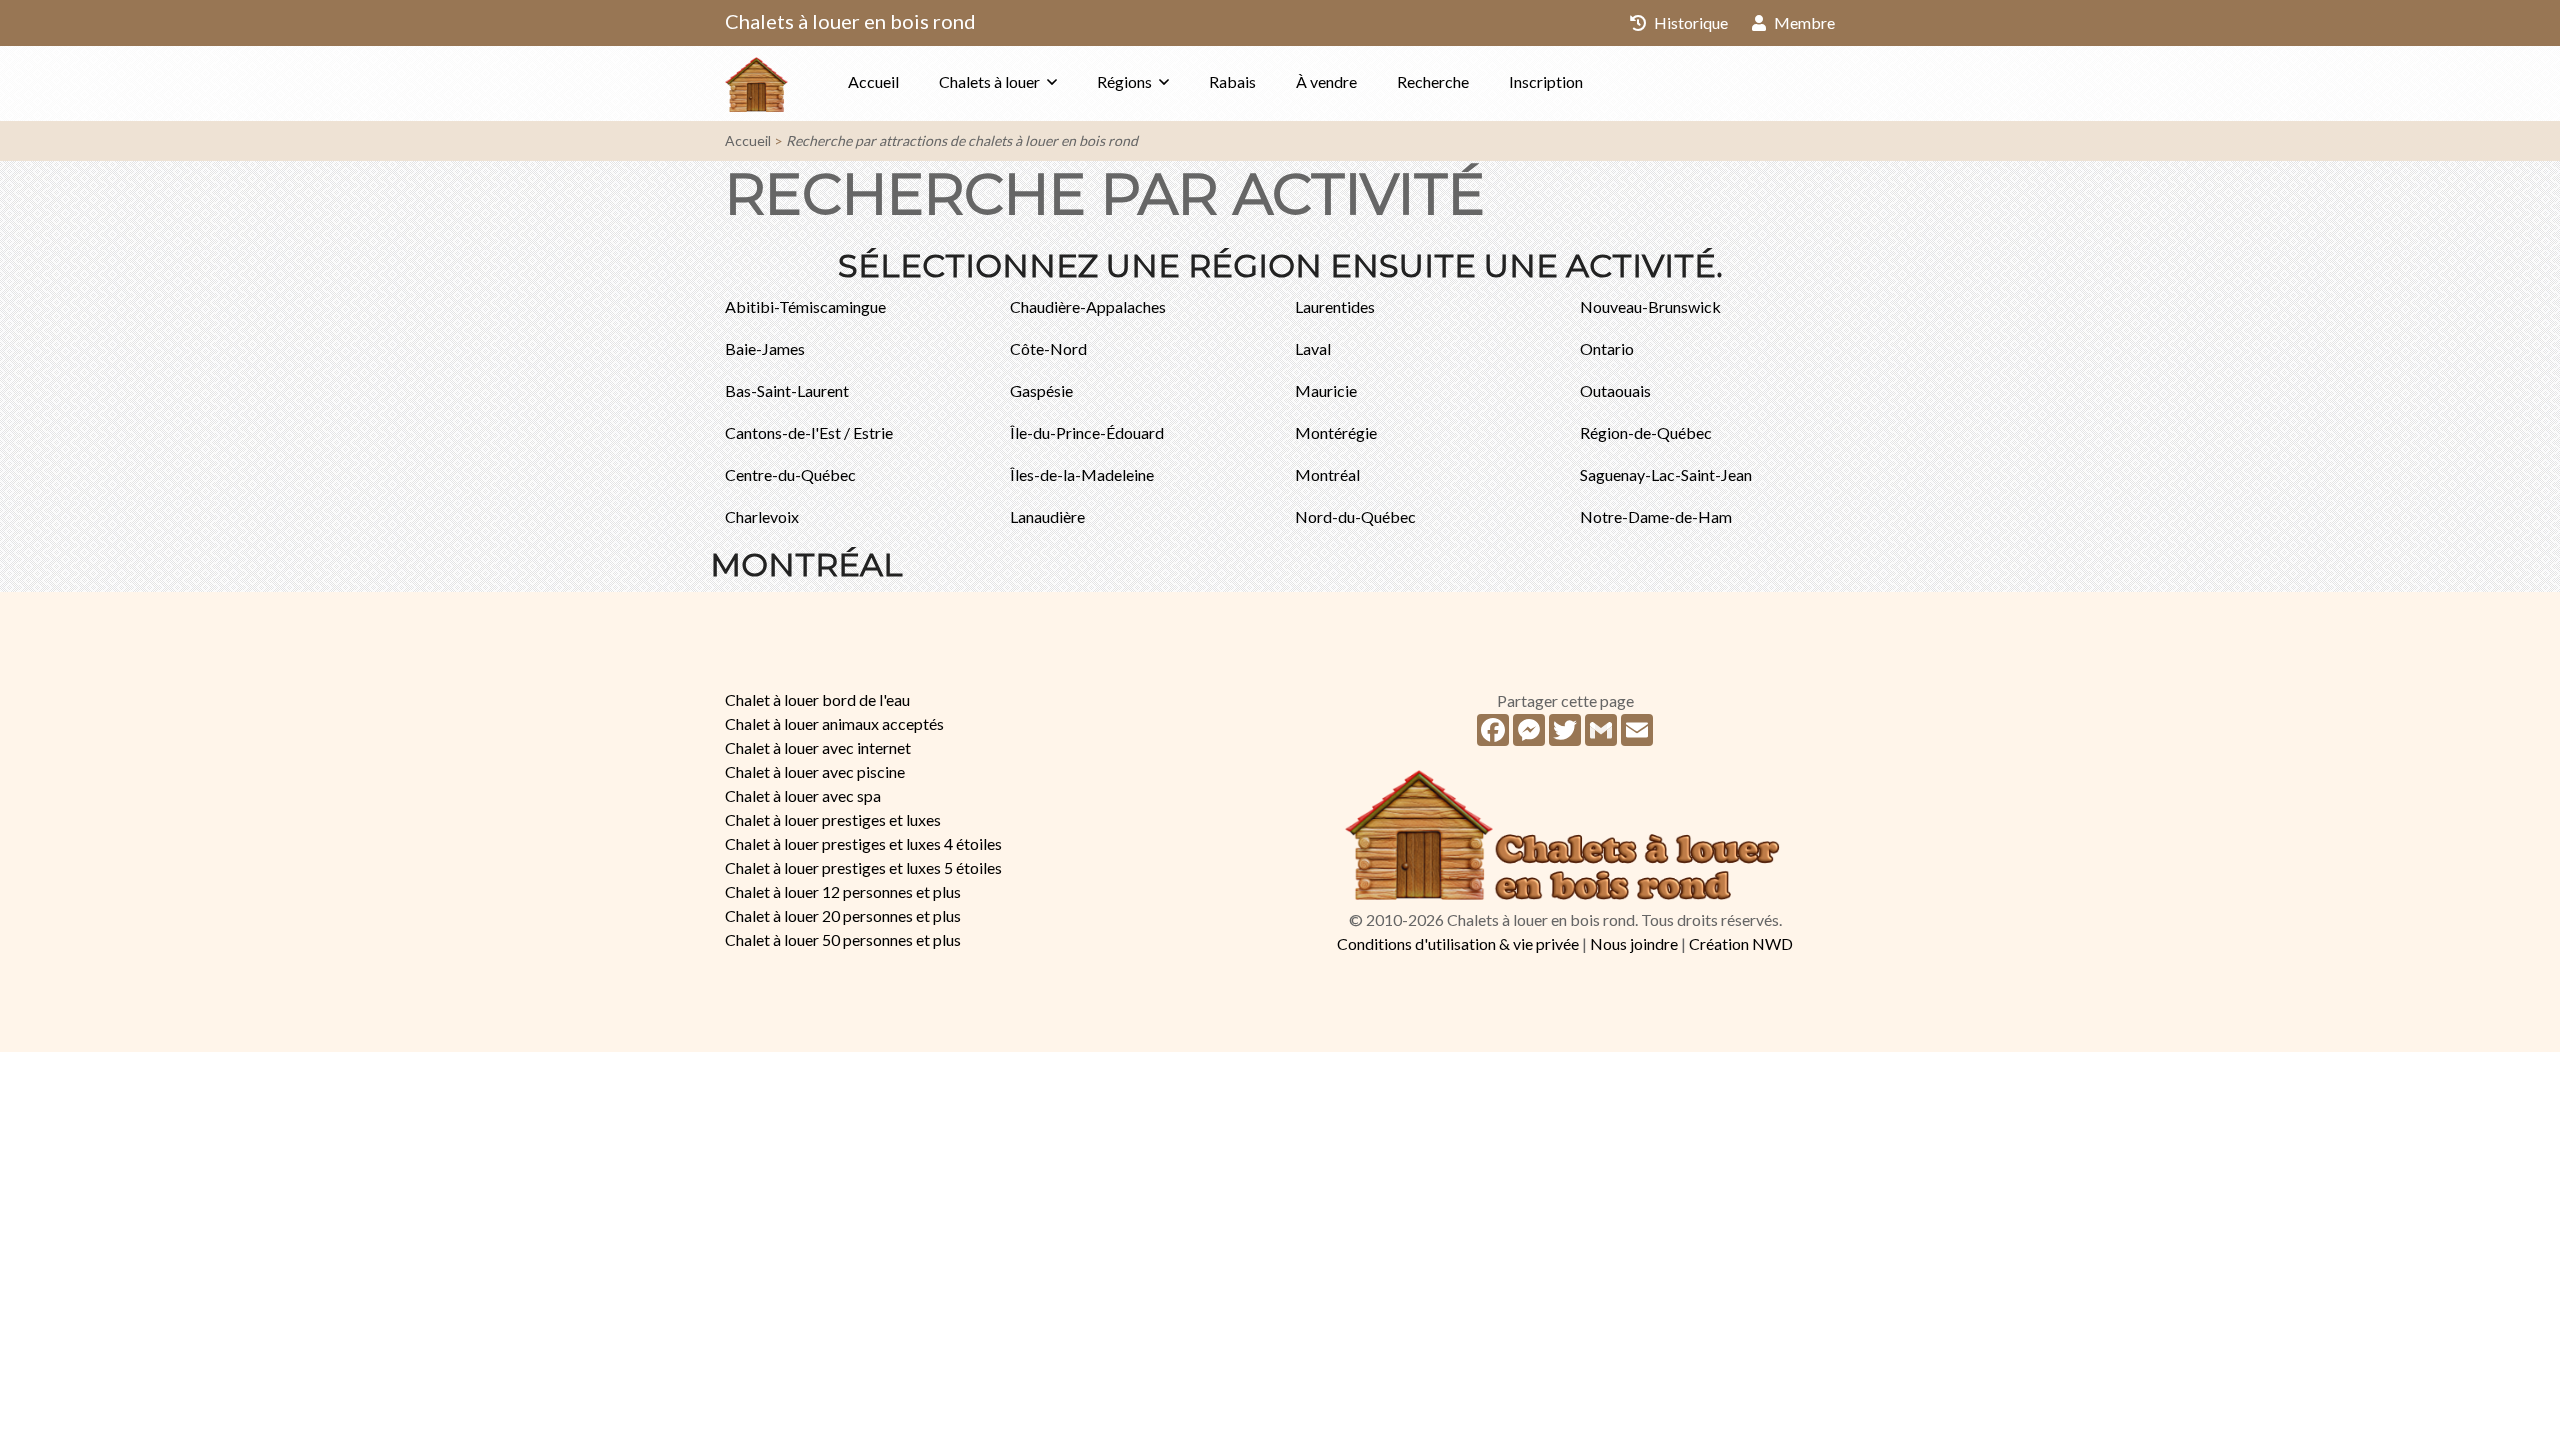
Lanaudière (1047, 516)
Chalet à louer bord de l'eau (817, 699)
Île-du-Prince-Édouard (1087, 432)
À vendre (1326, 81)
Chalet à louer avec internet (818, 747)
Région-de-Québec (1646, 432)
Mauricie (1326, 390)
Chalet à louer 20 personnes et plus (843, 915)
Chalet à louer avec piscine (815, 771)
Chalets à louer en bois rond (850, 21)
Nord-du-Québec (1355, 516)
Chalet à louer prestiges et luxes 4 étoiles (863, 843)
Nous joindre (1634, 943)
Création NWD (1741, 943)
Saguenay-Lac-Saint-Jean (1666, 474)
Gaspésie (1041, 390)
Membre (1803, 22)
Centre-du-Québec (790, 474)
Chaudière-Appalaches (1088, 306)
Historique (1689, 22)
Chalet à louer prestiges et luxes (833, 819)
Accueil (873, 81)
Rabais (1232, 81)
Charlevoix (762, 516)
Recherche (1433, 81)
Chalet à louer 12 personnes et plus (843, 891)
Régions (1124, 81)
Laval (1313, 348)
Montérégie (1336, 432)
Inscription (1546, 81)
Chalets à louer (989, 81)
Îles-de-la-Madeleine (1082, 474)
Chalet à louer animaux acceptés (834, 723)
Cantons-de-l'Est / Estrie (809, 432)
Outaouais (1615, 390)
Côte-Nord (1048, 348)
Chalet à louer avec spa (803, 795)
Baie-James (765, 348)
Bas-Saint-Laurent (787, 390)
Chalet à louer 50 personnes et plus (843, 939)
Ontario (1607, 348)
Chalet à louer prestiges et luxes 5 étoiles (863, 867)
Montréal (1327, 474)
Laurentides (1335, 306)
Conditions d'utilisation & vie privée (1458, 943)
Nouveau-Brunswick (1650, 306)
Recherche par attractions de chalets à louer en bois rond (962, 140)
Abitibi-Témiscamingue (805, 306)
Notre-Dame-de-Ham (1656, 516)
